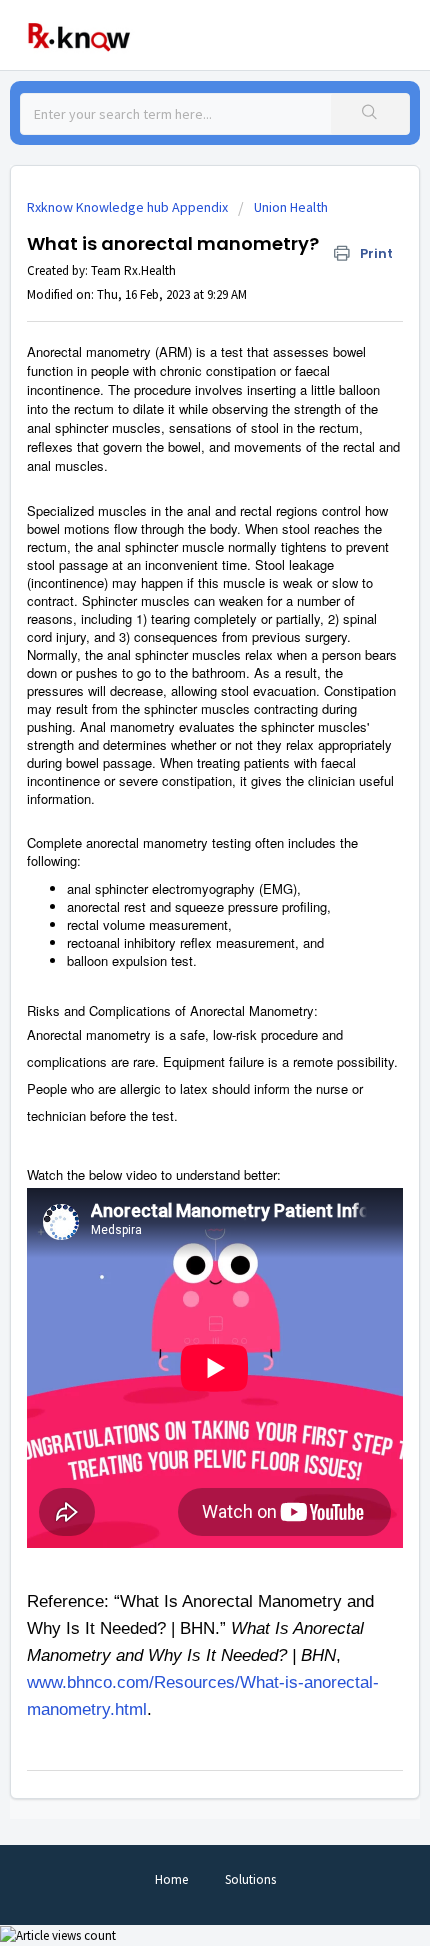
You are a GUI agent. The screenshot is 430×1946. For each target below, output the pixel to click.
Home (171, 1879)
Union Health (291, 207)
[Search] (370, 114)
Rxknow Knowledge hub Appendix (127, 207)
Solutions (250, 1879)
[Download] (178, 977)
